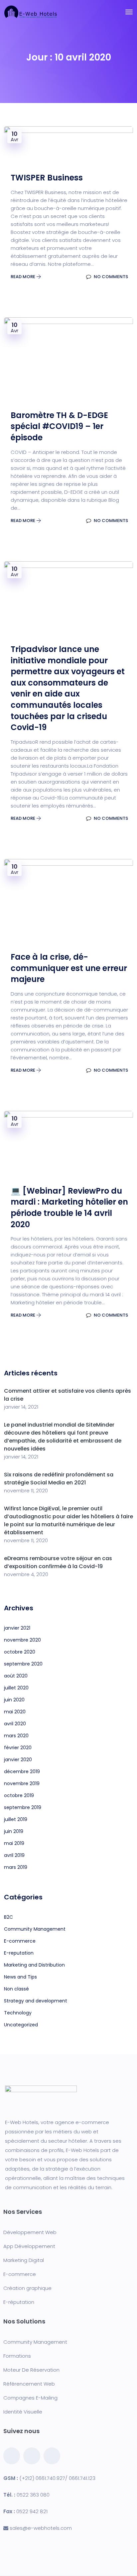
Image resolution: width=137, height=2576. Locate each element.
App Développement (29, 2246)
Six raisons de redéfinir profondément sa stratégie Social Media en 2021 (59, 1479)
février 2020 (18, 1748)
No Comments (110, 277)
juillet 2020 (16, 1688)
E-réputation (19, 2302)
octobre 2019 (19, 1795)
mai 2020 (15, 1712)
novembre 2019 (22, 1783)
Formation (16, 2356)
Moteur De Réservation (31, 2370)
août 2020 (16, 1676)
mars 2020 (16, 1736)
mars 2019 (16, 1867)
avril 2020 (15, 1724)
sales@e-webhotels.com (41, 2528)
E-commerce (20, 1941)
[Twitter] (32, 2456)
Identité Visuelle (23, 2412)
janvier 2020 (18, 1760)
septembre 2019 (23, 1807)
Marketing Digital (24, 2260)
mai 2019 (14, 1843)
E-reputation (19, 1953)
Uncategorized (21, 2025)
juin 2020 (14, 1700)
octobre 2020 (20, 1652)
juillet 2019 (16, 1819)
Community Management (35, 1929)
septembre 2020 (23, 1664)
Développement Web (30, 2232)
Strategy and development (36, 2001)
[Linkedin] (52, 2456)
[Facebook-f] (12, 2456)
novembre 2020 (22, 1640)
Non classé (16, 1989)
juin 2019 (14, 1831)
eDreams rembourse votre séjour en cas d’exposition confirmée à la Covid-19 (58, 1562)
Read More (23, 277)
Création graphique (27, 2288)
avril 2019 (14, 1855)
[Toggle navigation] (129, 12)
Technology (18, 2013)
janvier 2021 (17, 1628)
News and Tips (20, 1977)
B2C (8, 1917)
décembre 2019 (22, 1771)
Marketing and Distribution (34, 1965)
